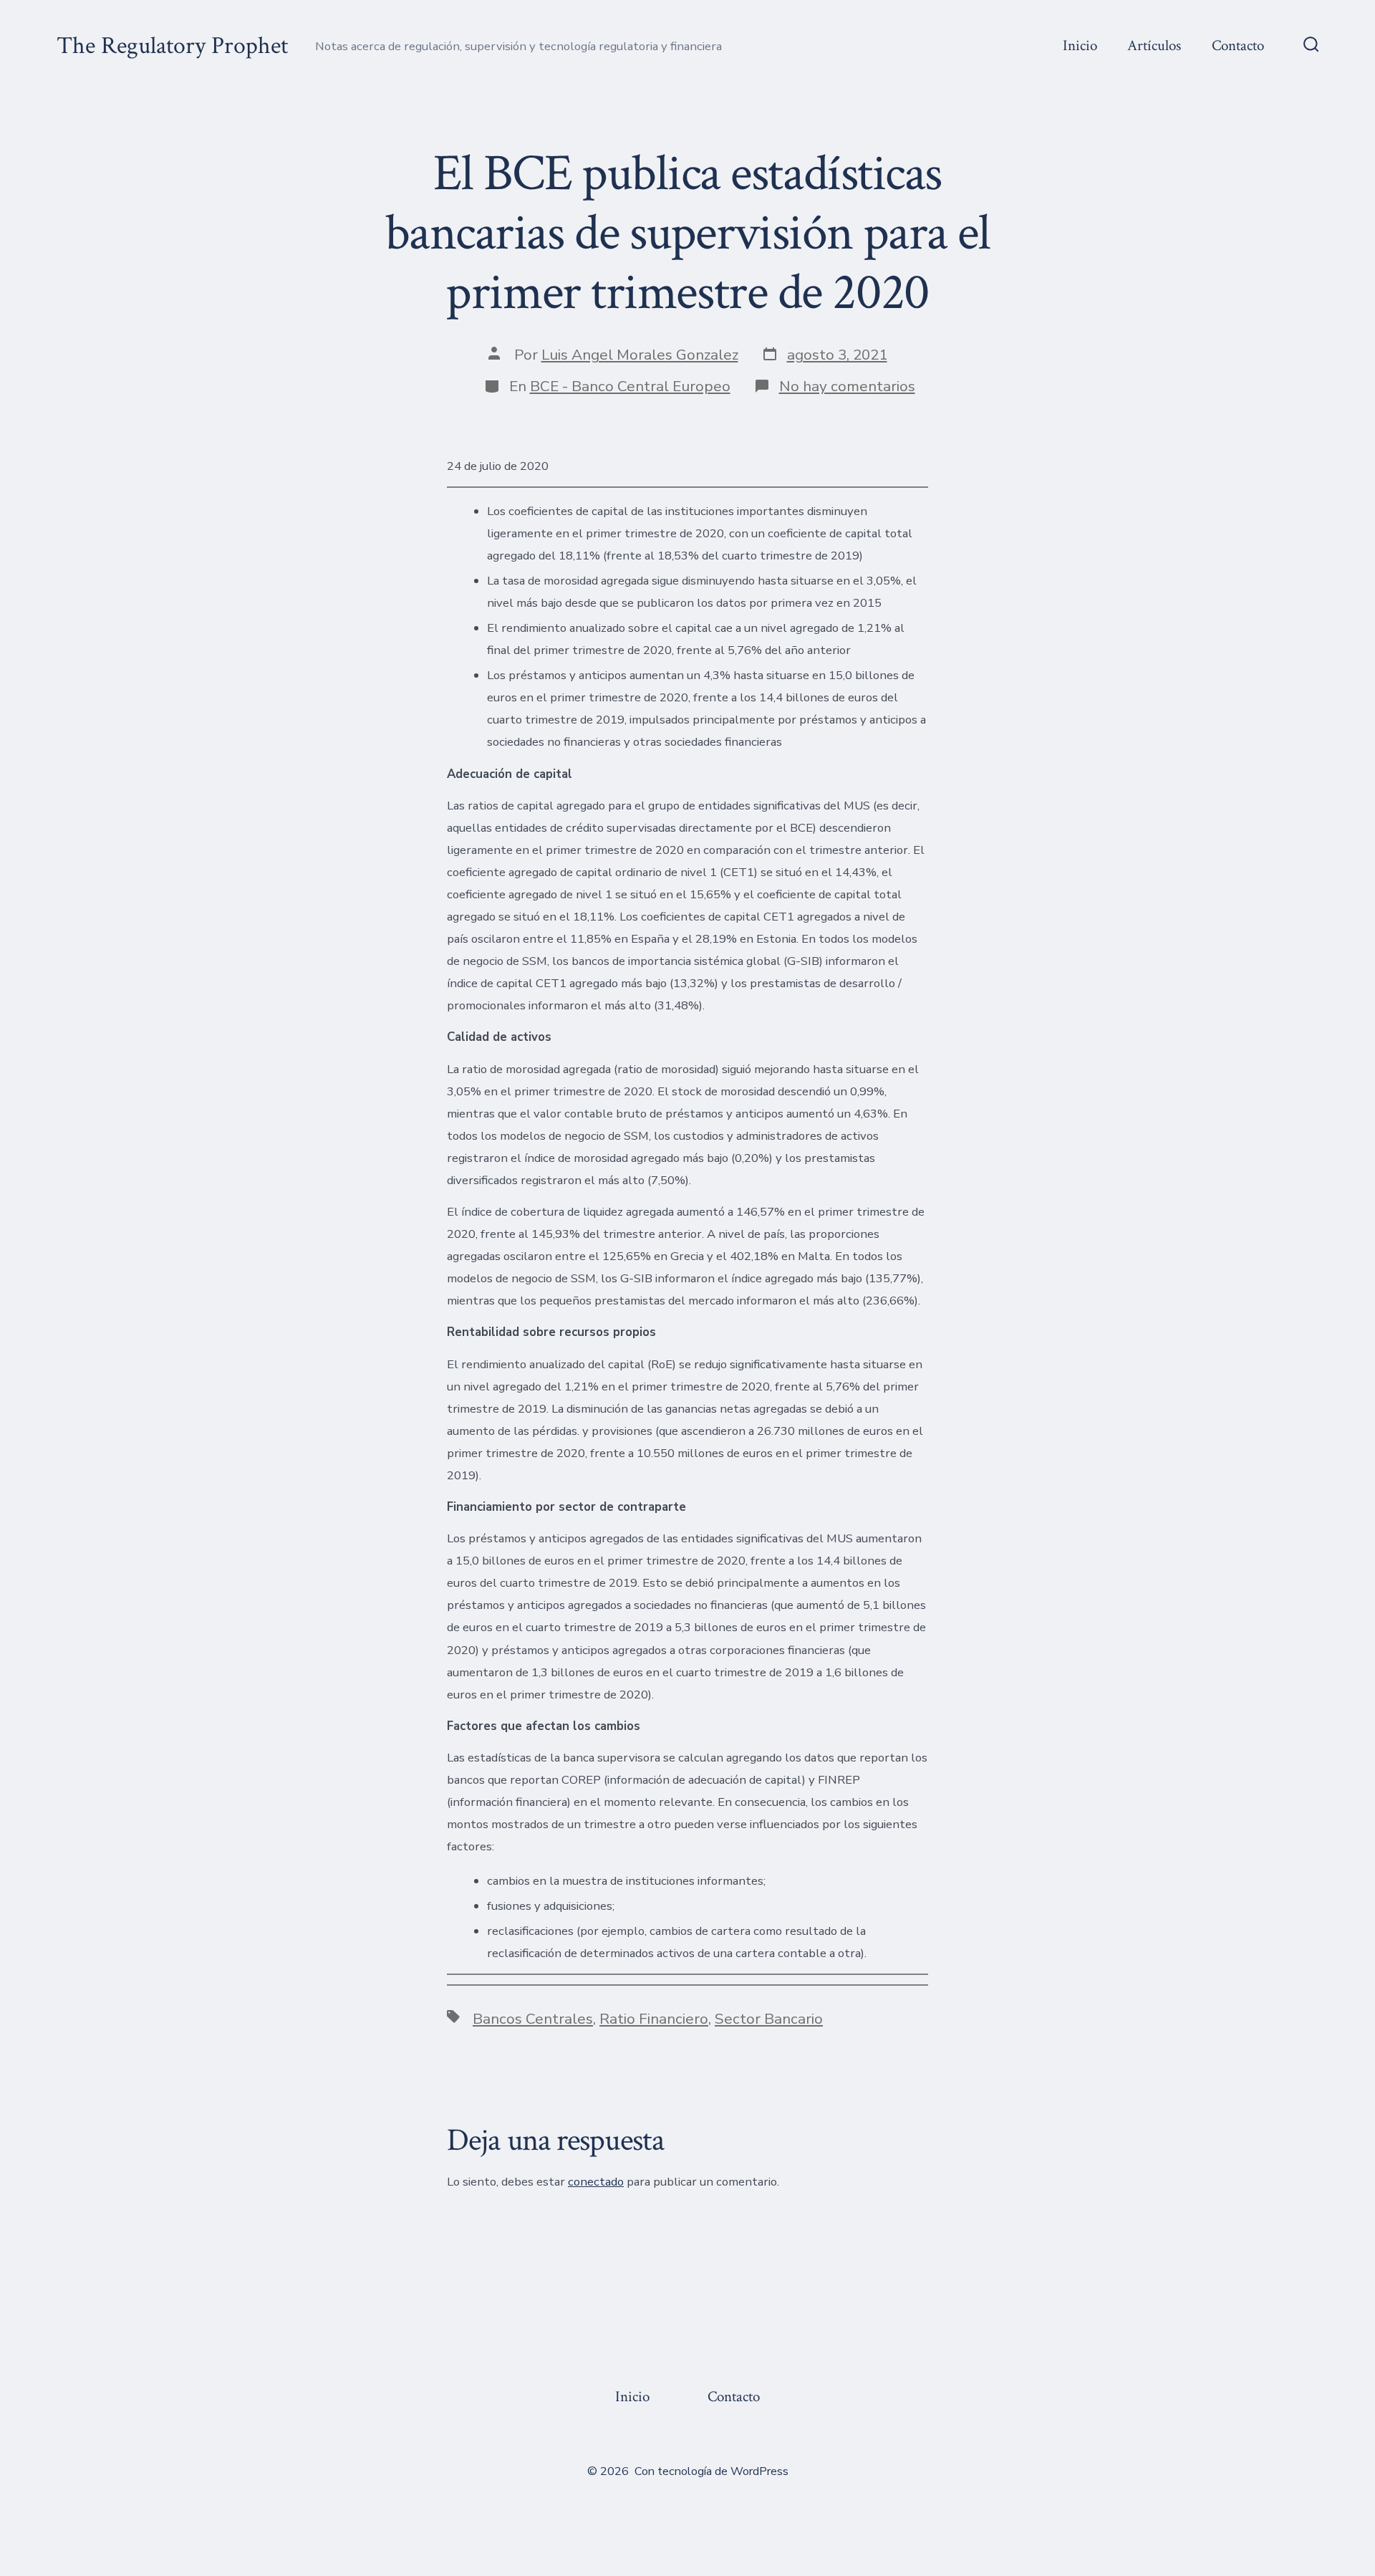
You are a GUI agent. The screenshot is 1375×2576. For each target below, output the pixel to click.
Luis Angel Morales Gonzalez (640, 355)
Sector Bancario (769, 2019)
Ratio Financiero (654, 2019)
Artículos (1154, 45)
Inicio (1080, 45)
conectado (596, 2182)
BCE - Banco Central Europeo (630, 386)
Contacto (1238, 45)
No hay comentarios (847, 386)
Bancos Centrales (533, 2019)
